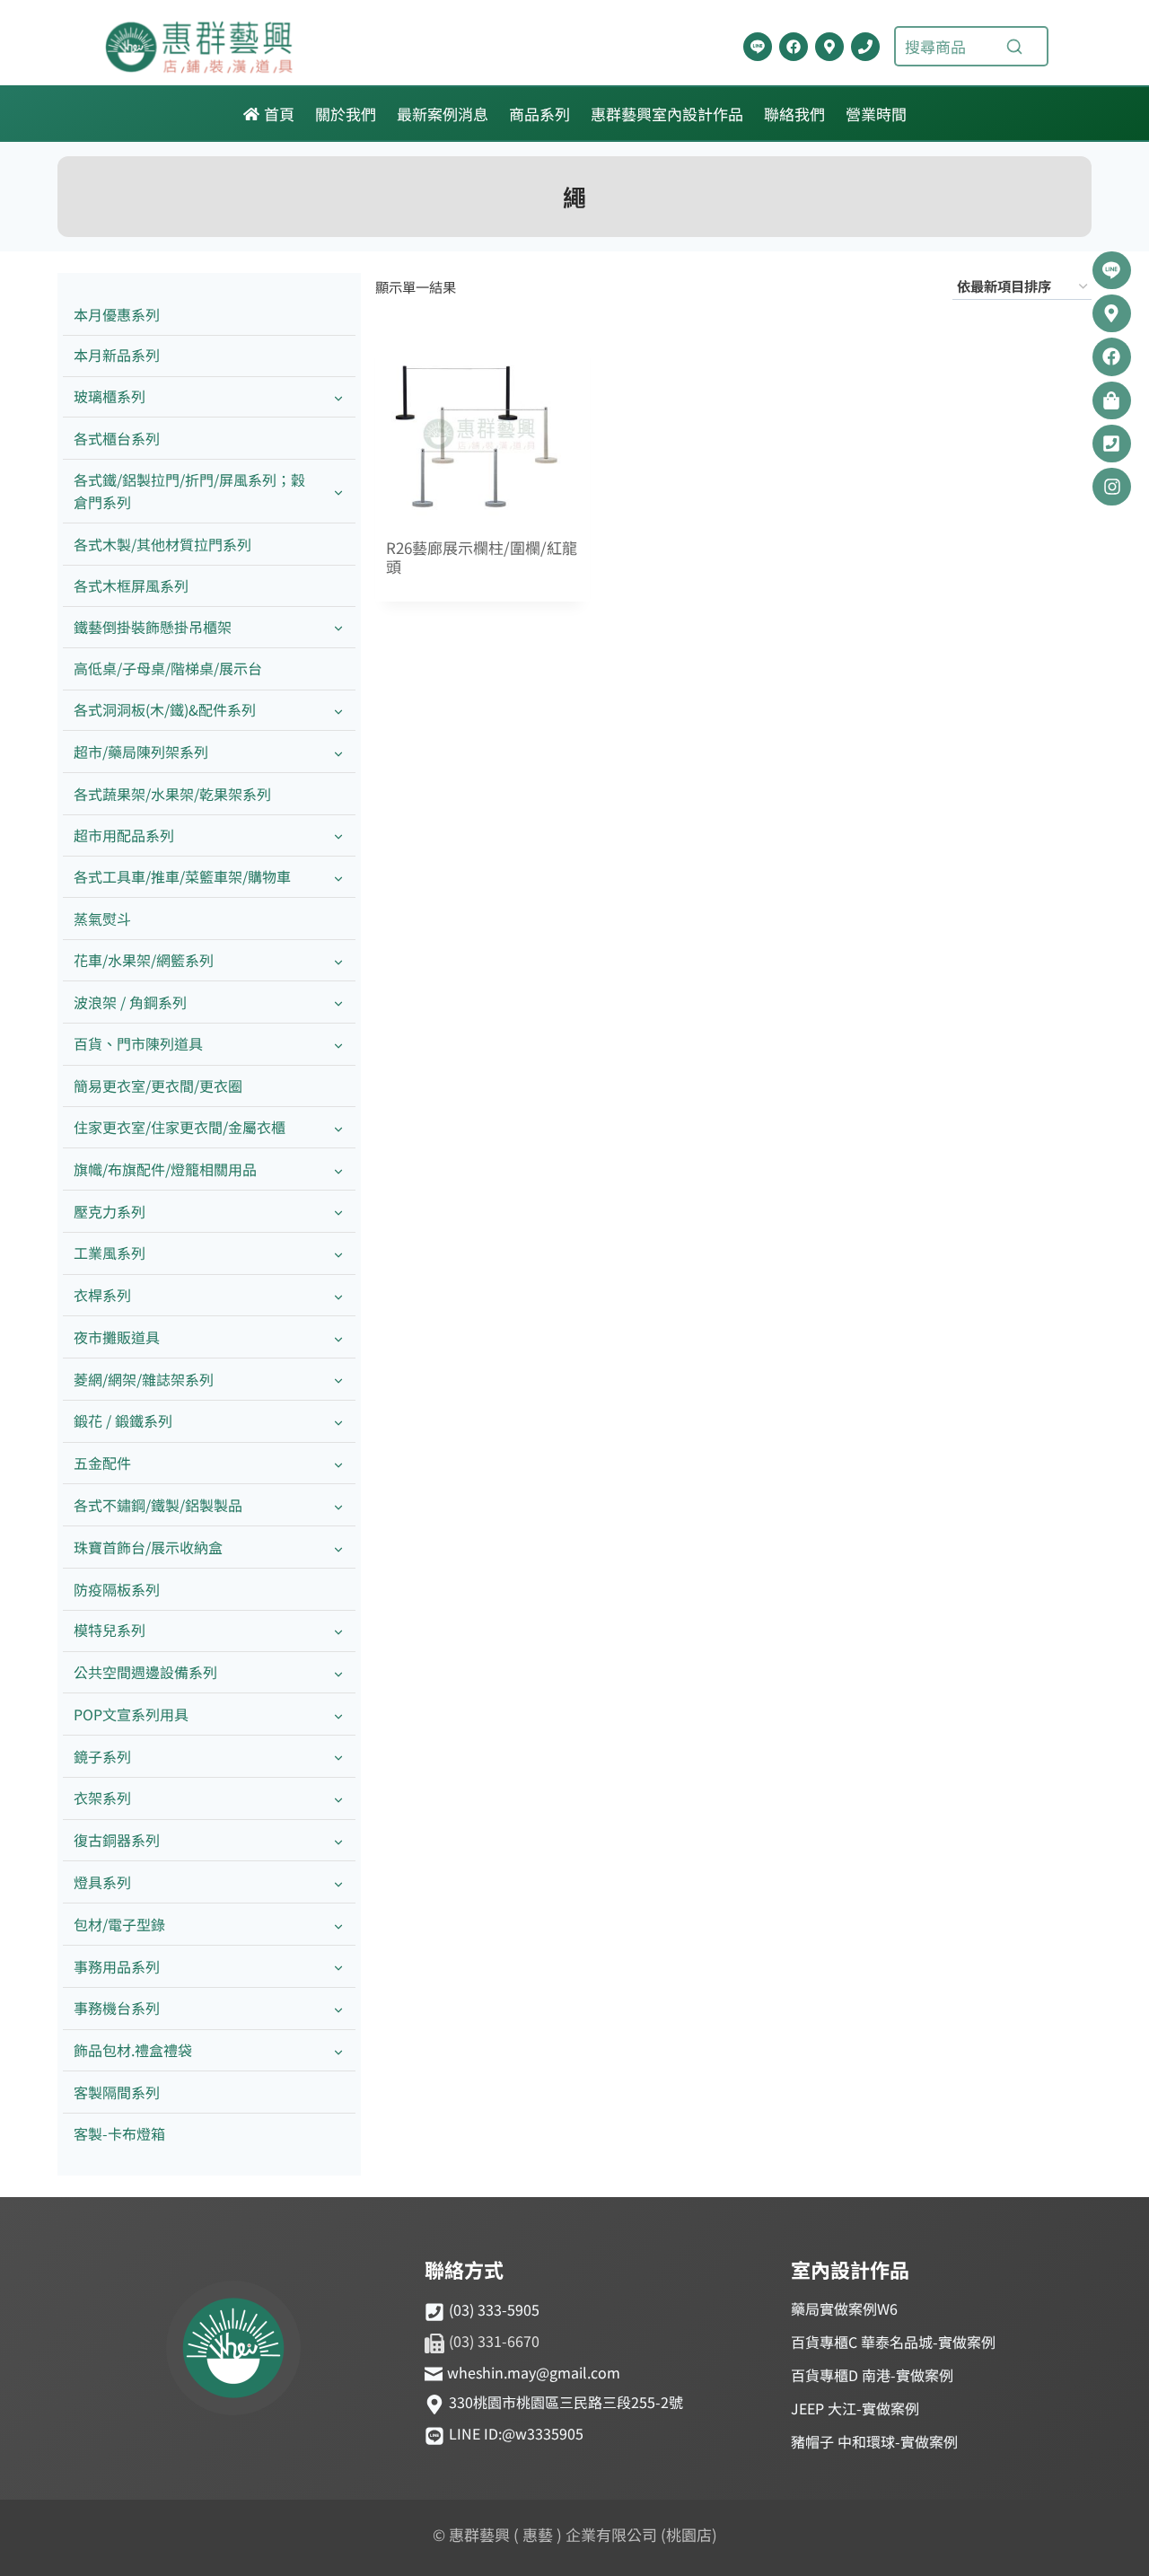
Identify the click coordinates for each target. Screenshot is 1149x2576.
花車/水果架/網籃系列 (144, 960)
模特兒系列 (110, 1630)
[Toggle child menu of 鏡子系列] (338, 1757)
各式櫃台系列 (117, 438)
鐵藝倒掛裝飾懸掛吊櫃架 (153, 627)
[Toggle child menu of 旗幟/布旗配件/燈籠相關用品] (338, 1169)
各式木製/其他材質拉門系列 (162, 544)
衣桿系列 (102, 1295)
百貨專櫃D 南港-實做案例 (872, 2375)
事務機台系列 (117, 2008)
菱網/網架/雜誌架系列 (144, 1379)
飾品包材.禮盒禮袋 (133, 2050)
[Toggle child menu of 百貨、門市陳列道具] (338, 1045)
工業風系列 (110, 1253)
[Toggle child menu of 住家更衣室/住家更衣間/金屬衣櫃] (338, 1127)
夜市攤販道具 (117, 1337)
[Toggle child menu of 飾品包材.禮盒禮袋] (338, 2051)
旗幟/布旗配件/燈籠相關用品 (165, 1169)
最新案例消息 (443, 114)
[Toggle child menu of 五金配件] (338, 1464)
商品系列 (539, 114)
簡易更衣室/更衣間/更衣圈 (158, 1086)
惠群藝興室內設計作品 (667, 114)
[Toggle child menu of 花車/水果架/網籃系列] (338, 960)
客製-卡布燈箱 (119, 2133)
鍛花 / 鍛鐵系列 (123, 1420)
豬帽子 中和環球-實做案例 (874, 2441)
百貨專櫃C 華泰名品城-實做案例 (893, 2342)
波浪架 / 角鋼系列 (130, 1002)
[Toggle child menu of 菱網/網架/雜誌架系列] (338, 1380)
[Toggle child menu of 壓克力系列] (338, 1212)
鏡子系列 (102, 1756)
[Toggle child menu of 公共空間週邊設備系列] (338, 1673)
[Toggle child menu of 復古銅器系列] (338, 1841)
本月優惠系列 (117, 314)
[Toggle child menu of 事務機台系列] (338, 2009)
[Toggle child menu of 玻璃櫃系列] (338, 397)
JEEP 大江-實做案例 (855, 2408)
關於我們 (346, 114)
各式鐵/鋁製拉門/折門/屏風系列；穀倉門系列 (189, 491)
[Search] (1014, 47)
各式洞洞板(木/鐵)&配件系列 (165, 709)
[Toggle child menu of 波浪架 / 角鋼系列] (338, 1002)
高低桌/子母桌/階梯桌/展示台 (168, 668)
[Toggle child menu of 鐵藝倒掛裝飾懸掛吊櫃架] (338, 627)
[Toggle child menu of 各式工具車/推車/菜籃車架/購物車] (338, 878)
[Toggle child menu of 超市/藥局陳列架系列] (338, 752)
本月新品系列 (117, 355)
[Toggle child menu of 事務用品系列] (338, 1967)
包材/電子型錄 (119, 1924)
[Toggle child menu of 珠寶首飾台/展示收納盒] (338, 1547)
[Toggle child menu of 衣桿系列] (338, 1296)
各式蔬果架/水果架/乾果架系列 (172, 794)
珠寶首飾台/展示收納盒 (148, 1547)
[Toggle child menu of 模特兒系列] (338, 1631)
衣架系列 (102, 1798)
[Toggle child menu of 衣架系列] (338, 1799)
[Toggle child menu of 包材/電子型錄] (338, 1925)
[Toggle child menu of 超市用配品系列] (338, 835)
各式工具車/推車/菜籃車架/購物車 (182, 876)
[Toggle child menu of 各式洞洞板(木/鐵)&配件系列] (338, 711)
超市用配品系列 (124, 835)
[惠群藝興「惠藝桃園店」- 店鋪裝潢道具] (758, 47)
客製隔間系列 (117, 2092)
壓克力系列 (110, 1211)
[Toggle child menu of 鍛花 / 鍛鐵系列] (338, 1422)
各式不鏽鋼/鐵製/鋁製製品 (158, 1505)
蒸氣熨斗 (102, 919)
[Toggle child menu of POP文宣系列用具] (338, 1714)
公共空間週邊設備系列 (145, 1672)
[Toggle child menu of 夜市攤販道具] (338, 1337)
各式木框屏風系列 (131, 585)
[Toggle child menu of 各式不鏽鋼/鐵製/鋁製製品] (338, 1505)
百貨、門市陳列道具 (138, 1043)
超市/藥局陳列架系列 (141, 752)
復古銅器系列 (117, 1840)
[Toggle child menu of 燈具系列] (338, 1882)
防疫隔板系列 (117, 1589)
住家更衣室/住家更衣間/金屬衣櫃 (180, 1127)
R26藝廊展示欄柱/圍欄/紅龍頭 (482, 558)
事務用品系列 (117, 1966)
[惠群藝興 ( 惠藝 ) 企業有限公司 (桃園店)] (233, 2351)
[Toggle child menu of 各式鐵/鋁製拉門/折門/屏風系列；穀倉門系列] (338, 491)
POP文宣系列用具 (131, 1714)
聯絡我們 (794, 114)
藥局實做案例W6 (844, 2308)
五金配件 (102, 1463)
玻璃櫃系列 (110, 396)
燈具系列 (102, 1882)
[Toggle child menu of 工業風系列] (338, 1254)
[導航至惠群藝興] (829, 47)
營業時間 (876, 114)
